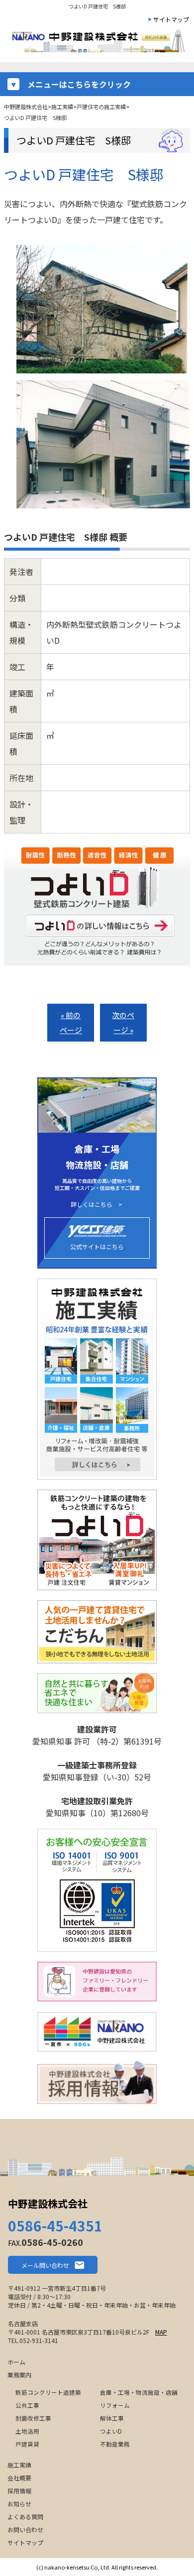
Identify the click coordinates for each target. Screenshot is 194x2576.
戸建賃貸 (27, 2444)
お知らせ (19, 2504)
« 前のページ (71, 1022)
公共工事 (27, 2405)
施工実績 (19, 2465)
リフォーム (115, 2405)
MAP (161, 2332)
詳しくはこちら (92, 1204)
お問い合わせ (25, 2529)
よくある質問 (25, 2517)
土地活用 (27, 2431)
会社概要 (19, 2478)
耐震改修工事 (33, 2418)
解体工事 (112, 2418)
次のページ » (123, 1022)
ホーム (16, 2362)
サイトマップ (171, 19)
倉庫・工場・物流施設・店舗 (139, 2392)
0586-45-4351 (55, 2225)
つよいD (111, 2431)
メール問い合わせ (45, 2265)
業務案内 (19, 2375)
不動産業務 (115, 2444)
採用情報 (19, 2491)
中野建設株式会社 (48, 2203)
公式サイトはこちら (97, 1246)
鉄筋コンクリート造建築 (48, 2392)
